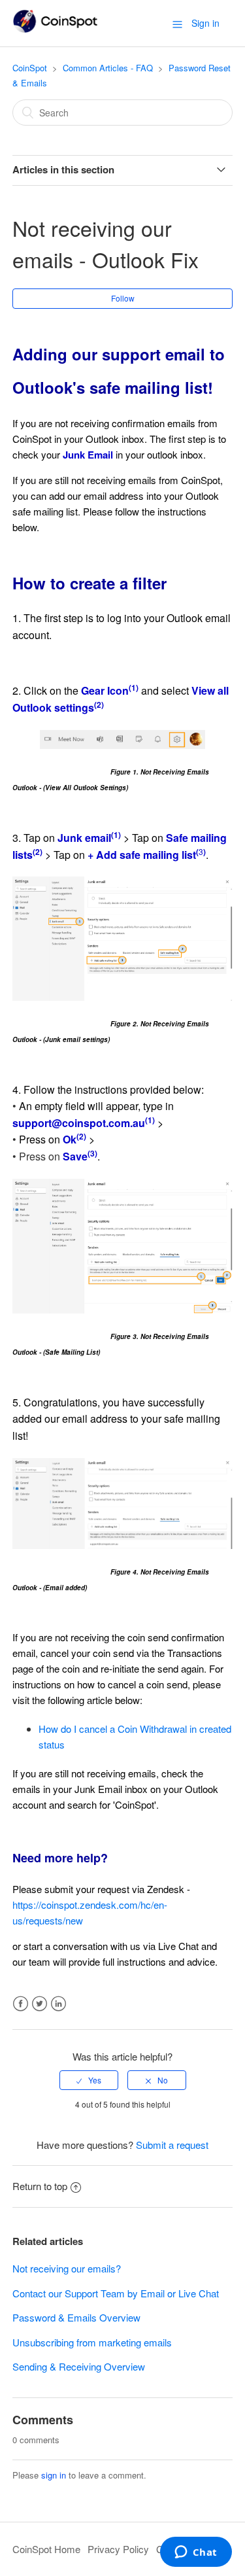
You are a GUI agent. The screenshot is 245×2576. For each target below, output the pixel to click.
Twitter (40, 2004)
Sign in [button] (205, 23)
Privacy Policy (118, 2549)
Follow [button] (123, 298)
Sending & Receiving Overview (79, 2366)
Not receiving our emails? (67, 2268)
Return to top (40, 2186)
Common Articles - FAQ (108, 68)
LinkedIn (58, 2004)
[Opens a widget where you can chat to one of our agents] (196, 2553)
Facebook (21, 2004)
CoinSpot (30, 68)
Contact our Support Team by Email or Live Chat (116, 2293)
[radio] (89, 2080)
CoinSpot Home (46, 2549)
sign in (54, 2475)
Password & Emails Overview (76, 2317)
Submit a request (172, 2145)
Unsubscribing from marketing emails (92, 2342)
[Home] (55, 29)
